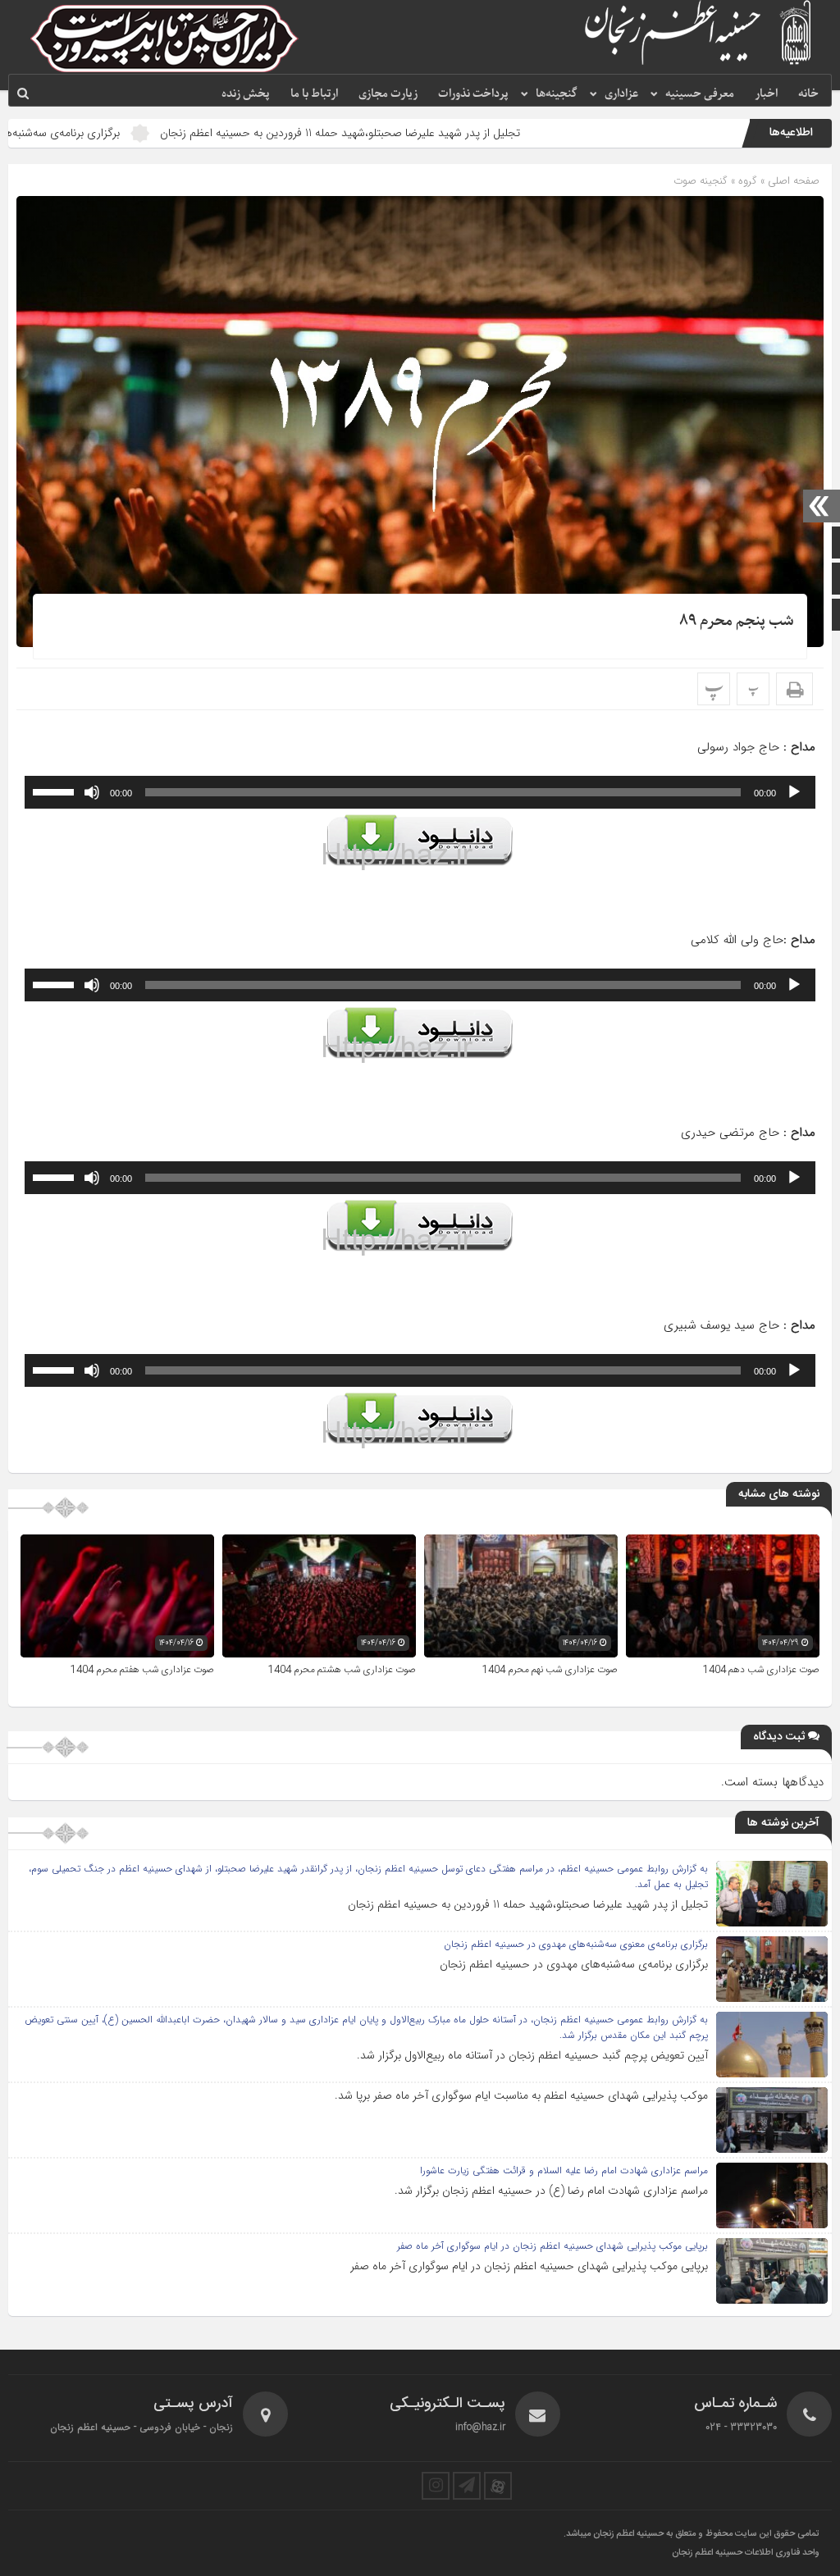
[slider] (56, 791)
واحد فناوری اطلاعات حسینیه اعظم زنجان (746, 2553)
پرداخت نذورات (473, 94)
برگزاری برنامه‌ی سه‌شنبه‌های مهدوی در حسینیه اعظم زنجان (574, 1964)
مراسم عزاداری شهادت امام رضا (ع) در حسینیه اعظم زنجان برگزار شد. (551, 2191)
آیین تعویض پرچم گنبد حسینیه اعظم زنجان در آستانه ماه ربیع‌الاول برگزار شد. (532, 2055)
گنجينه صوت (701, 181)
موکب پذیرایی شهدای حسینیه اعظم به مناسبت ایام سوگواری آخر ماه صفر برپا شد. (521, 2095)
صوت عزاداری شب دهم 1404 (761, 1670)
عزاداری (621, 94)
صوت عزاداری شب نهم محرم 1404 (550, 1670)
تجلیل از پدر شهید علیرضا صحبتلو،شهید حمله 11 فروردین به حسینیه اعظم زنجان (440, 133)
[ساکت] (92, 792)
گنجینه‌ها (557, 94)
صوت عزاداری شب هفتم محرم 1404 (142, 1670)
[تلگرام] (467, 2486)
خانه (808, 94)
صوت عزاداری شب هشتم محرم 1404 (342, 1670)
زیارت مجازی (388, 94)
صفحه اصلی (792, 181)
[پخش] (794, 792)
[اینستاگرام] (436, 2486)
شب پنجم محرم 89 (737, 621)
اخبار (766, 94)
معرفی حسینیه (700, 94)
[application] (420, 792)
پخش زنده (246, 94)
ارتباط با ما (314, 94)
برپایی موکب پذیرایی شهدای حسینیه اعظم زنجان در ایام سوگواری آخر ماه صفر (529, 2266)
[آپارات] (498, 2486)
